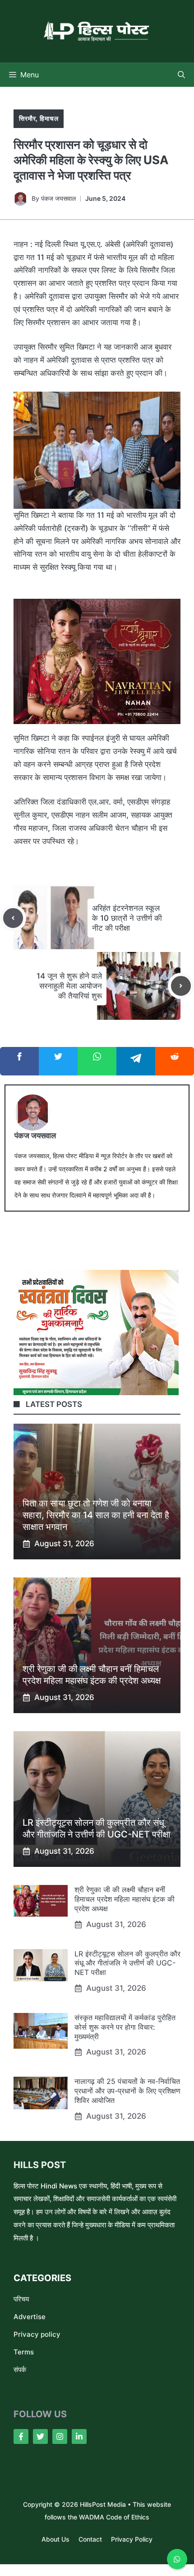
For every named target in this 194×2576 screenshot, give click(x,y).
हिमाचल (49, 118)
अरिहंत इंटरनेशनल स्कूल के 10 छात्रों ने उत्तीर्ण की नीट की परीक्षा (127, 918)
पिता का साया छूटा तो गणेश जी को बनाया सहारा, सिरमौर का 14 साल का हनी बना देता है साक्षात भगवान (96, 1515)
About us (55, 2539)
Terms (24, 2352)
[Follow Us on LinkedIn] (79, 2436)
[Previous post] (13, 918)
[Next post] (181, 986)
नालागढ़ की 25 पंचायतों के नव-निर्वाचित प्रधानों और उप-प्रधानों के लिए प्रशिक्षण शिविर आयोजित (127, 2091)
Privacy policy (37, 2334)
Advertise (30, 2317)
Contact (90, 2539)
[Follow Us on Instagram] (60, 2436)
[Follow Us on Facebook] (21, 2436)
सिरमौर (27, 118)
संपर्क (20, 2370)
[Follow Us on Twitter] (40, 2436)
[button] (181, 75)
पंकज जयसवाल (58, 198)
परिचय (21, 2299)
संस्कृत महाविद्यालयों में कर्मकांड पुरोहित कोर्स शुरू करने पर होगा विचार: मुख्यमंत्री (125, 2027)
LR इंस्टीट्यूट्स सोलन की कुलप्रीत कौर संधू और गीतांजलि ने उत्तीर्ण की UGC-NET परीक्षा (127, 1963)
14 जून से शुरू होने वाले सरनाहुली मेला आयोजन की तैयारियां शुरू (69, 986)
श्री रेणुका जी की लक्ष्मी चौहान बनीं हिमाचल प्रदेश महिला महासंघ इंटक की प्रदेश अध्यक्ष (125, 1899)
